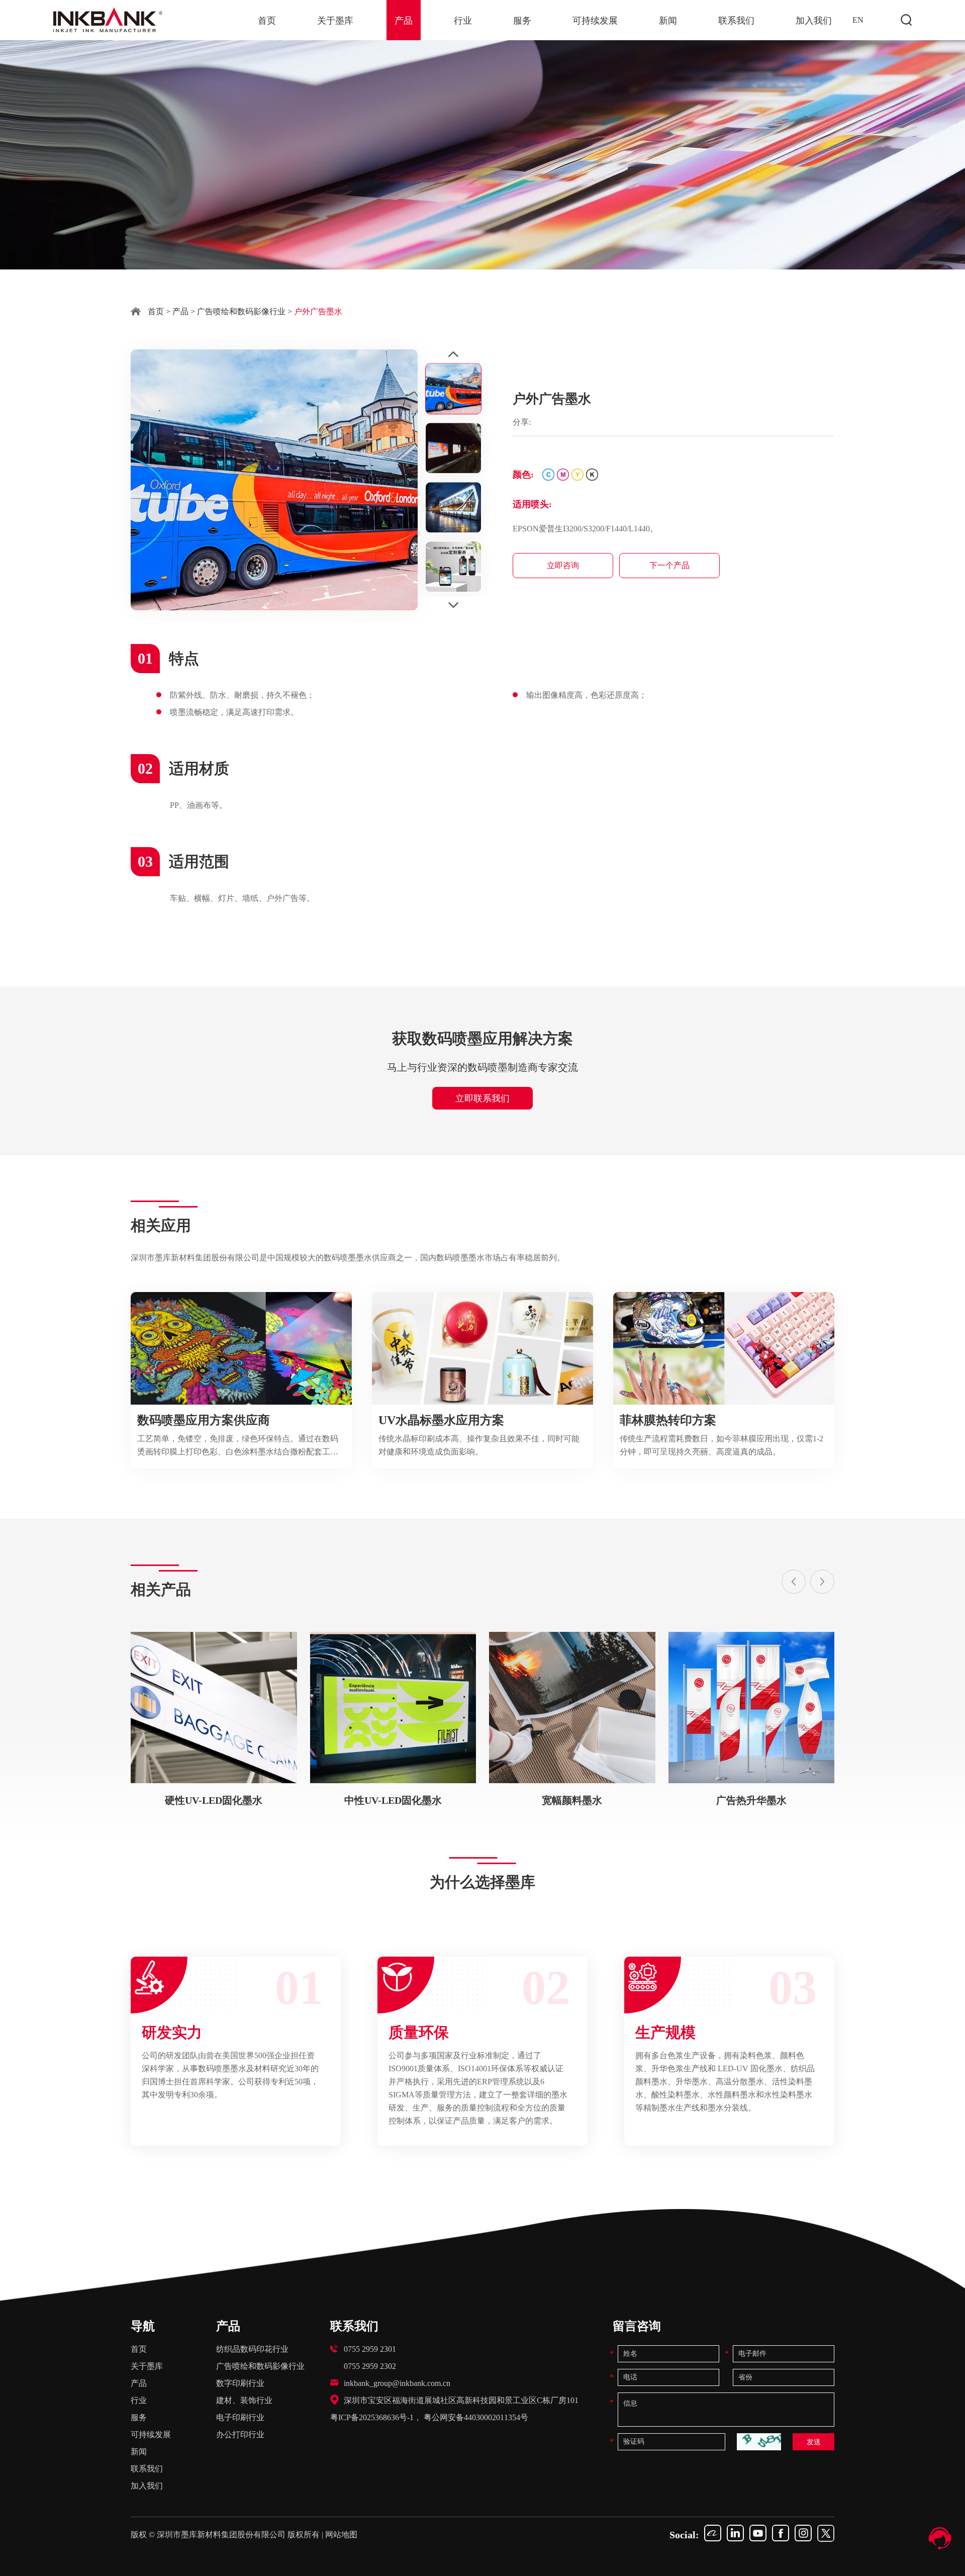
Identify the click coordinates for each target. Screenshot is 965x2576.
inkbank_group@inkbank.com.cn (397, 2383)
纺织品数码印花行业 (252, 2349)
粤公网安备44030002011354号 (476, 2417)
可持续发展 (595, 21)
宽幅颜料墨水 (572, 1800)
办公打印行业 (240, 2434)
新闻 (668, 21)
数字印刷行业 (240, 2383)
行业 (463, 21)
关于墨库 (335, 21)
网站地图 (341, 2535)
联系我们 (736, 21)
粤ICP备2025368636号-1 (372, 2417)
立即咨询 (563, 565)
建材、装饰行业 (244, 2400)
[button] (794, 1582)
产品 (404, 21)
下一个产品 (669, 565)
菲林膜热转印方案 (668, 1420)
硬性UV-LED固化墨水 (214, 1800)
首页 (267, 21)
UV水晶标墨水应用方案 (441, 1420)
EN (858, 20)
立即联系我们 (482, 1098)
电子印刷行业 (240, 2417)
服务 (522, 21)
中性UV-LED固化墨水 (393, 1800)
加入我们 (814, 21)
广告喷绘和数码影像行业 (241, 311)
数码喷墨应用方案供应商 (204, 1420)
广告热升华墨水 (751, 1800)
